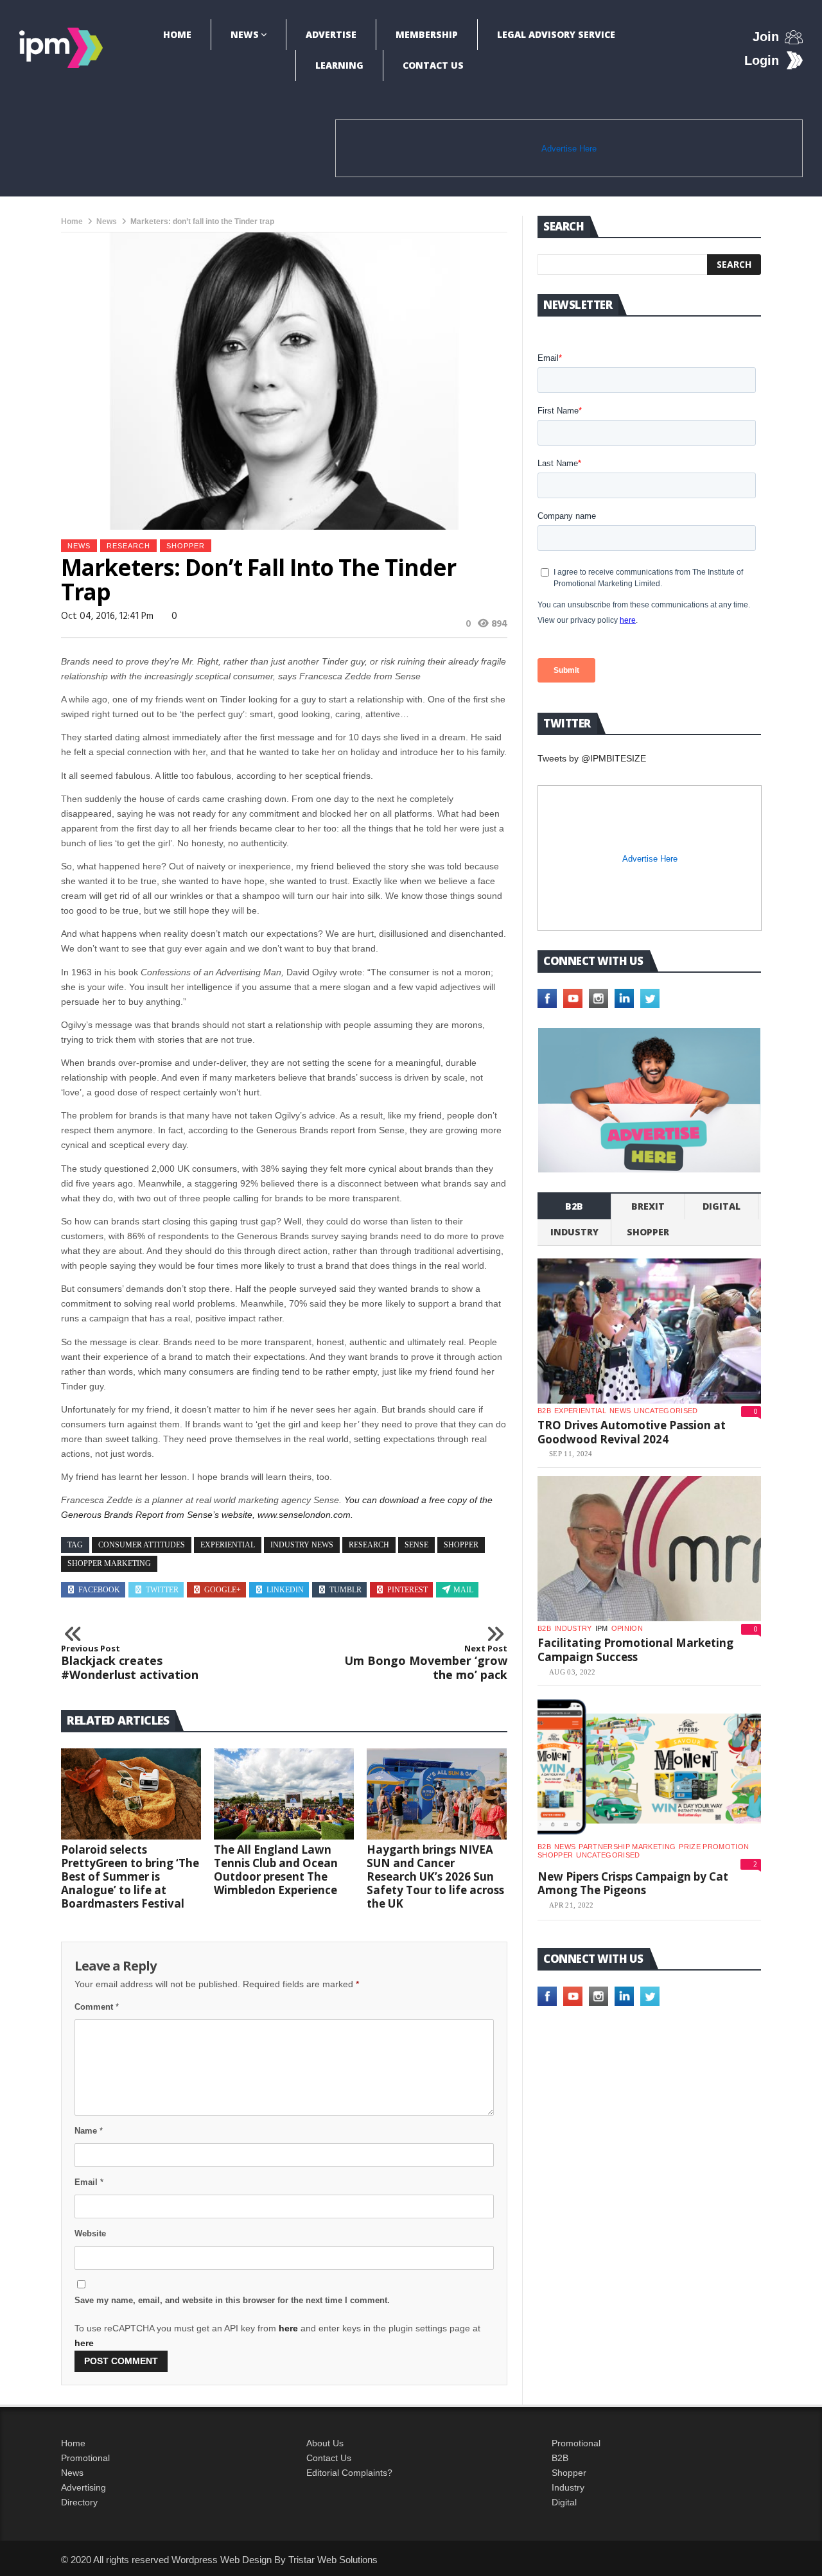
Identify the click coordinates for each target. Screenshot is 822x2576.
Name (89, 2131)
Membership (427, 34)
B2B (560, 2458)
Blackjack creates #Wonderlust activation (130, 1663)
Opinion (627, 1628)
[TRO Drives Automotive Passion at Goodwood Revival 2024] (649, 1331)
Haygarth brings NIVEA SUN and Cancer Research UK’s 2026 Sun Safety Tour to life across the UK (435, 1876)
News (245, 34)
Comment (97, 2007)
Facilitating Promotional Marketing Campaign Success (635, 1650)
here (288, 2328)
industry (574, 1232)
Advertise (331, 34)
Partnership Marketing (627, 1847)
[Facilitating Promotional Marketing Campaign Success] (649, 1549)
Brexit (648, 1206)
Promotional (85, 2458)
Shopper (569, 2473)
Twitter (162, 1590)
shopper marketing (109, 1563)
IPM (602, 1628)
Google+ (223, 1590)
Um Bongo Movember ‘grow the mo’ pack (426, 1663)
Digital (721, 1206)
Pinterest (407, 1590)
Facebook (99, 1590)
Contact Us (433, 65)
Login (762, 60)
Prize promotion (714, 1847)
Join (766, 37)
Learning (339, 65)
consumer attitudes (142, 1545)
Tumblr (345, 1590)
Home (177, 34)
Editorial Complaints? (349, 2473)
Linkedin (285, 1590)
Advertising (83, 2487)
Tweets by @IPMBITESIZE (592, 758)
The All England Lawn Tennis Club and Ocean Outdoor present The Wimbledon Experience (276, 1870)
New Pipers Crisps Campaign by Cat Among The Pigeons (633, 1884)
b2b (574, 1206)
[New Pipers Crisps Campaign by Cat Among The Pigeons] (649, 1767)
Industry (568, 2487)
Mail (463, 1590)
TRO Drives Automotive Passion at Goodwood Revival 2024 (632, 1432)
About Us (325, 2443)
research (128, 546)
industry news (302, 1545)
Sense (416, 1545)
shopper (186, 546)
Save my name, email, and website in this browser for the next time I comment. (232, 2300)
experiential (228, 1545)
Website (90, 2233)
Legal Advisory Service (556, 34)
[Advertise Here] (649, 1100)
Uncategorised (666, 1411)
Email (89, 2182)
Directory (79, 2502)
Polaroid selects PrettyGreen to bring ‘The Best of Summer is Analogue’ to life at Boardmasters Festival (130, 1876)
